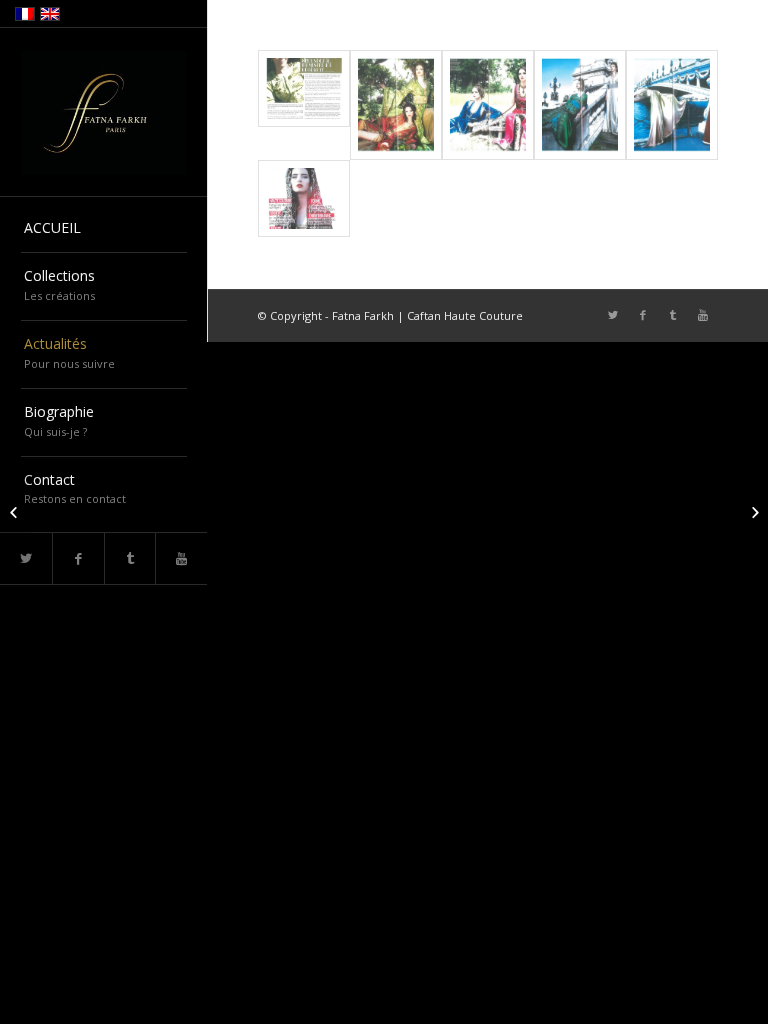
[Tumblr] (130, 558)
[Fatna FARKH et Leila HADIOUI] (752, 512)
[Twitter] (613, 315)
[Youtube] (181, 558)
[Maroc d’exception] (15, 512)
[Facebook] (78, 558)
